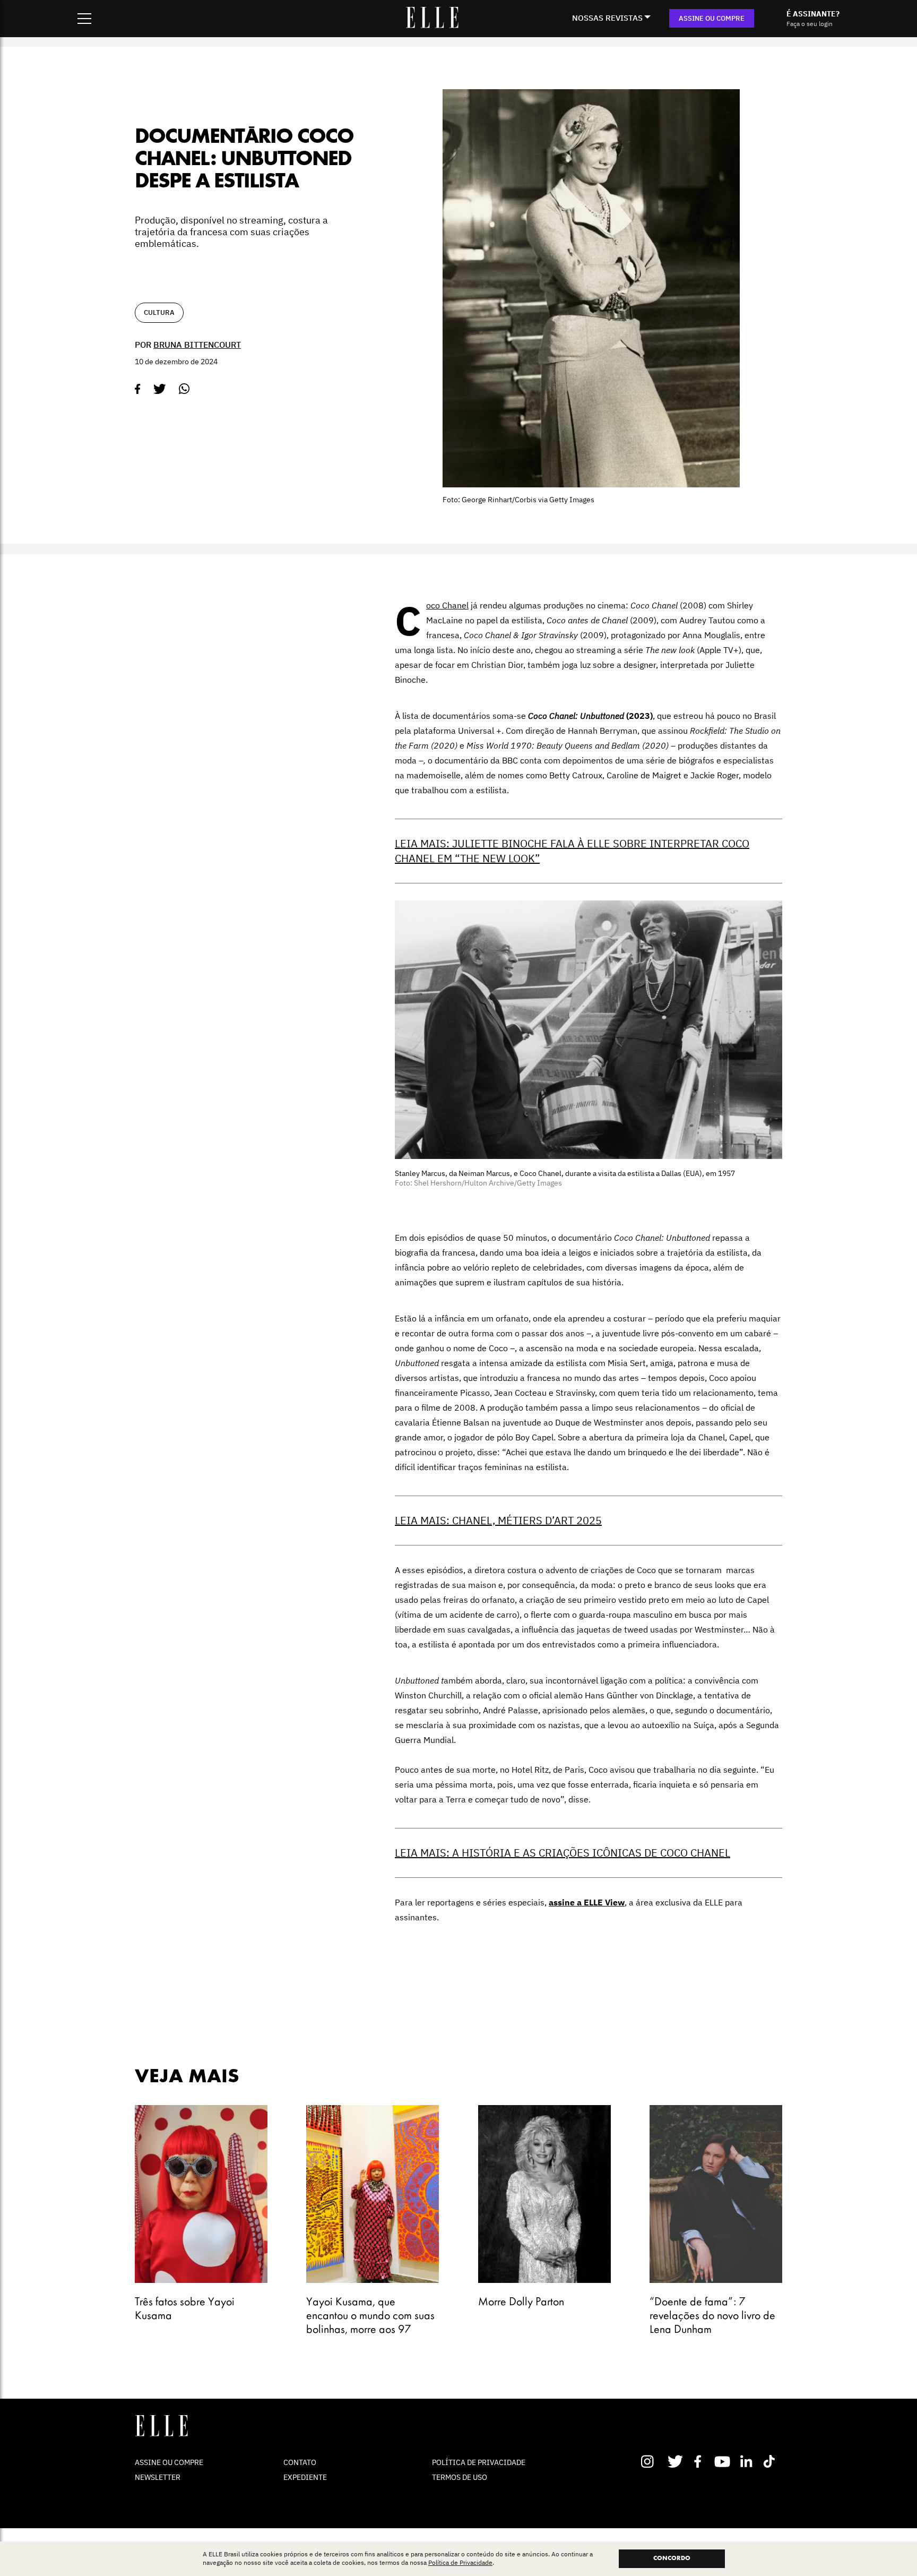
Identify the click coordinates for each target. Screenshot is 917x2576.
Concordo (672, 2558)
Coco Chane (446, 605)
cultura (159, 312)
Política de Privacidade (460, 2563)
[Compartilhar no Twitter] (160, 389)
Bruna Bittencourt (197, 345)
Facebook (700, 2461)
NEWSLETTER (158, 2477)
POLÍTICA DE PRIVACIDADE (479, 2462)
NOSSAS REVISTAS (607, 18)
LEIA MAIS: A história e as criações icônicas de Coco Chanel (563, 1853)
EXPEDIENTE (305, 2477)
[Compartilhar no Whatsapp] (184, 389)
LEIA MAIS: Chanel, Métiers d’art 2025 (498, 1520)
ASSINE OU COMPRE (712, 18)
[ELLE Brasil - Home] (432, 25)
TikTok (771, 2461)
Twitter (676, 2461)
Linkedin (747, 2461)
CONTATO (300, 2462)
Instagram (652, 2461)
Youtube (724, 2461)
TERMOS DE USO (460, 2477)
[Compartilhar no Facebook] (138, 389)
